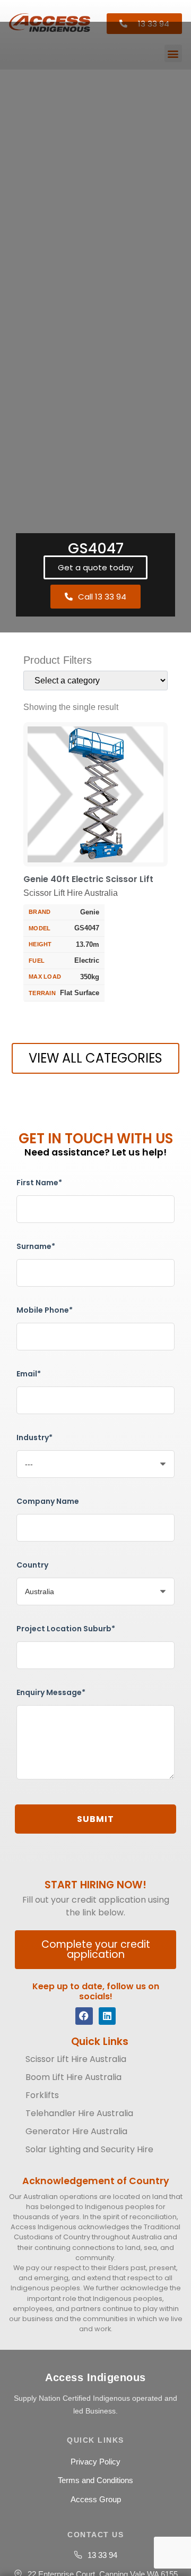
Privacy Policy (95, 2462)
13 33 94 (102, 2555)
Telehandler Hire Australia (79, 2113)
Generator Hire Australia (76, 2131)
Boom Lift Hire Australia (73, 2077)
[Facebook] (84, 2016)
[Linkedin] (107, 2016)
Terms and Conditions (95, 2480)
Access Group (96, 2499)
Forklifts (42, 2095)
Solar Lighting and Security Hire (89, 2149)
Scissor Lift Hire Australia (76, 2059)
